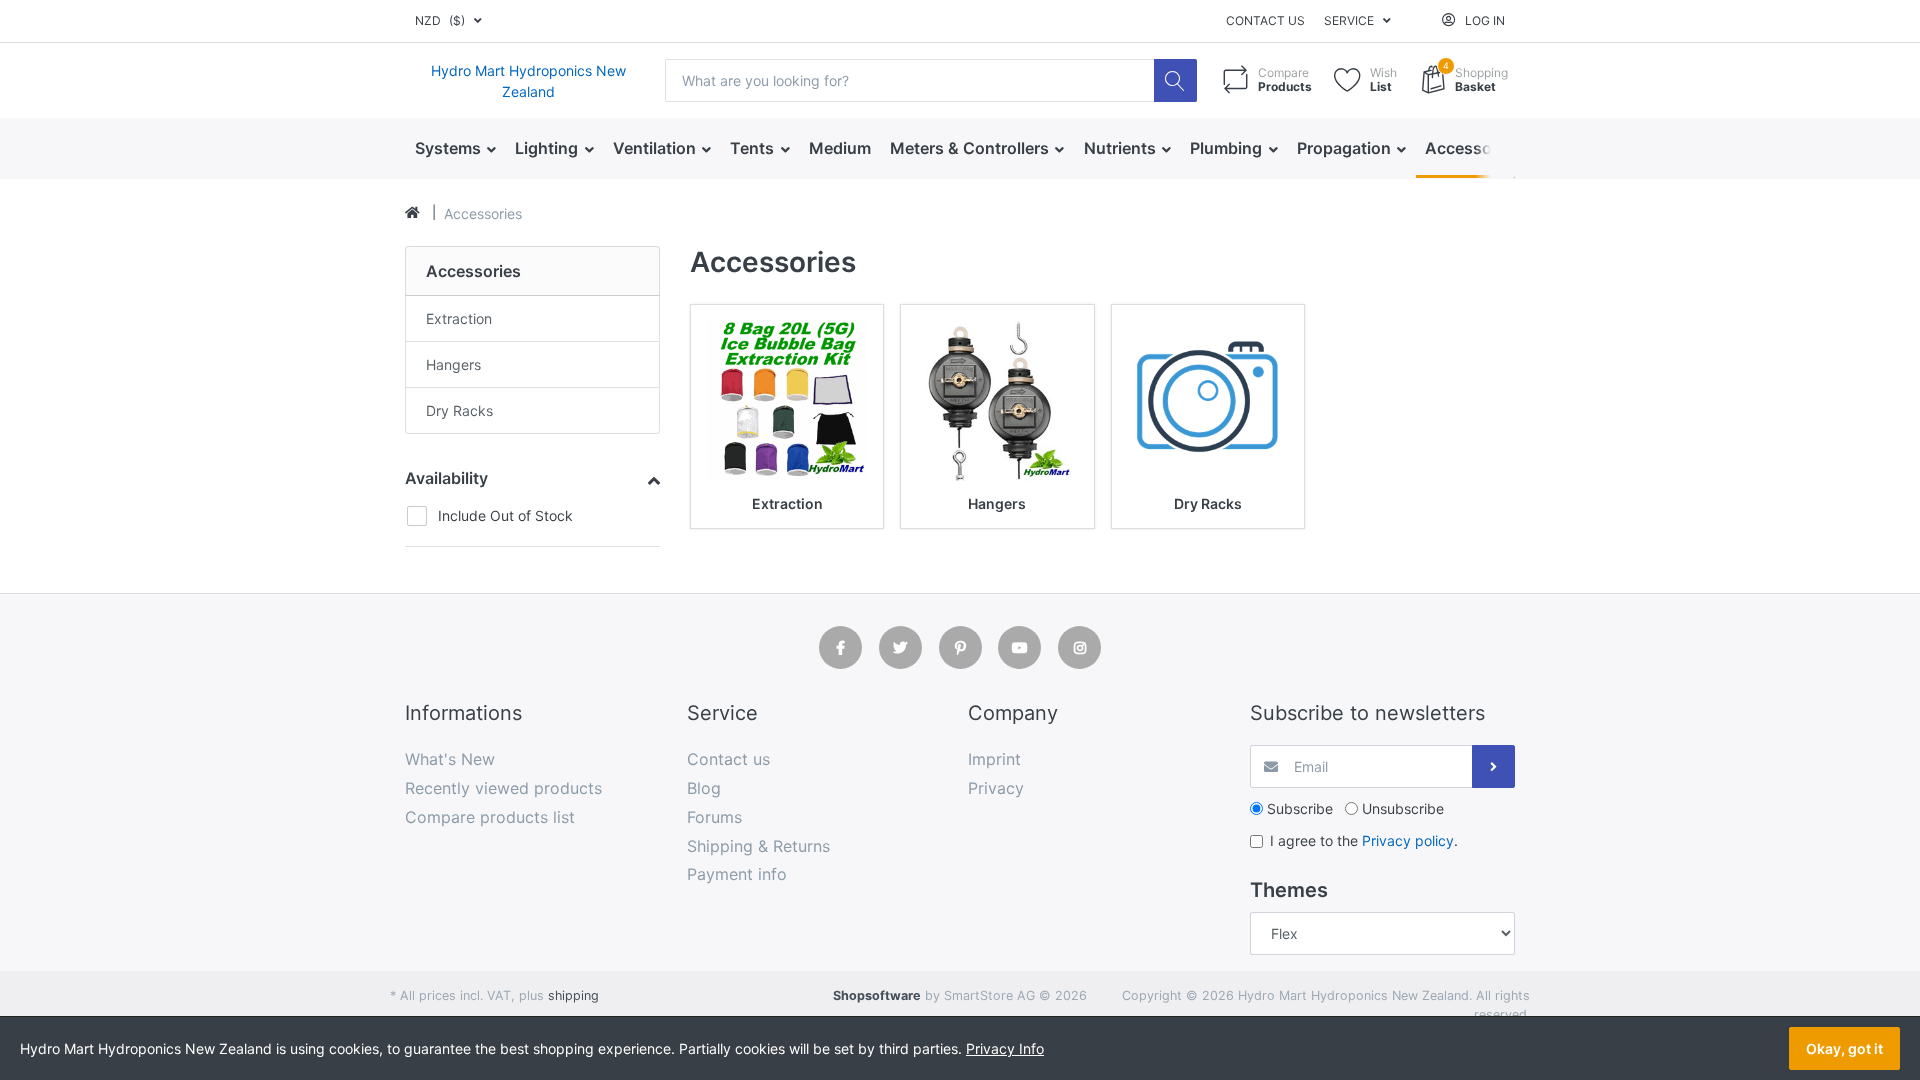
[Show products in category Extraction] (787, 401)
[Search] (1175, 80)
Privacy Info (1005, 1048)
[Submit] (1493, 766)
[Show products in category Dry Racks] (1208, 401)
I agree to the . (1364, 840)
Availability (446, 478)
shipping (573, 995)
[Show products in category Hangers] (997, 401)
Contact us (1265, 20)
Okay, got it (1844, 1048)
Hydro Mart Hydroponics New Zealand (528, 81)
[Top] (412, 213)
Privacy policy (1408, 840)
